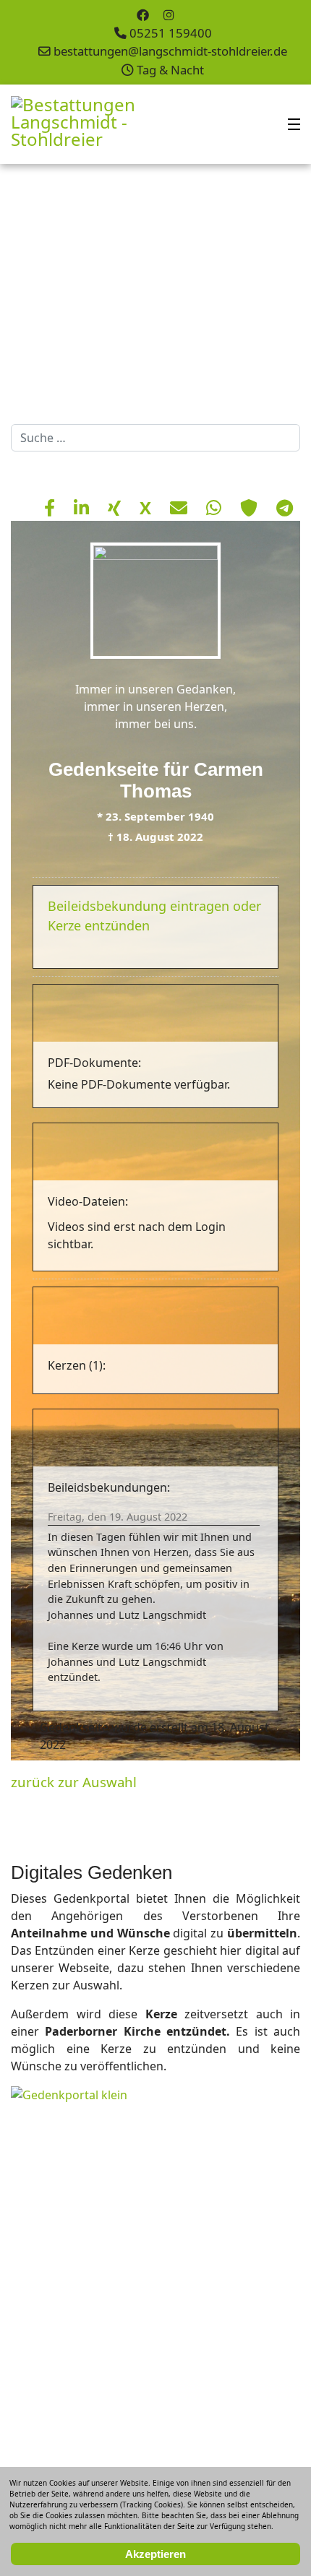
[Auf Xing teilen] (116, 507)
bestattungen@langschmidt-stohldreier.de (170, 51)
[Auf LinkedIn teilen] (84, 507)
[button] (267, 290)
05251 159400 (171, 33)
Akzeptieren (155, 2554)
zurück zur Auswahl (74, 1782)
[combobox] (155, 438)
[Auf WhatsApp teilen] (216, 507)
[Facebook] (143, 15)
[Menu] (294, 124)
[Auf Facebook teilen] (52, 507)
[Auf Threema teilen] (251, 507)
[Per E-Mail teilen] (181, 507)
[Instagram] (169, 15)
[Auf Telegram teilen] (285, 507)
